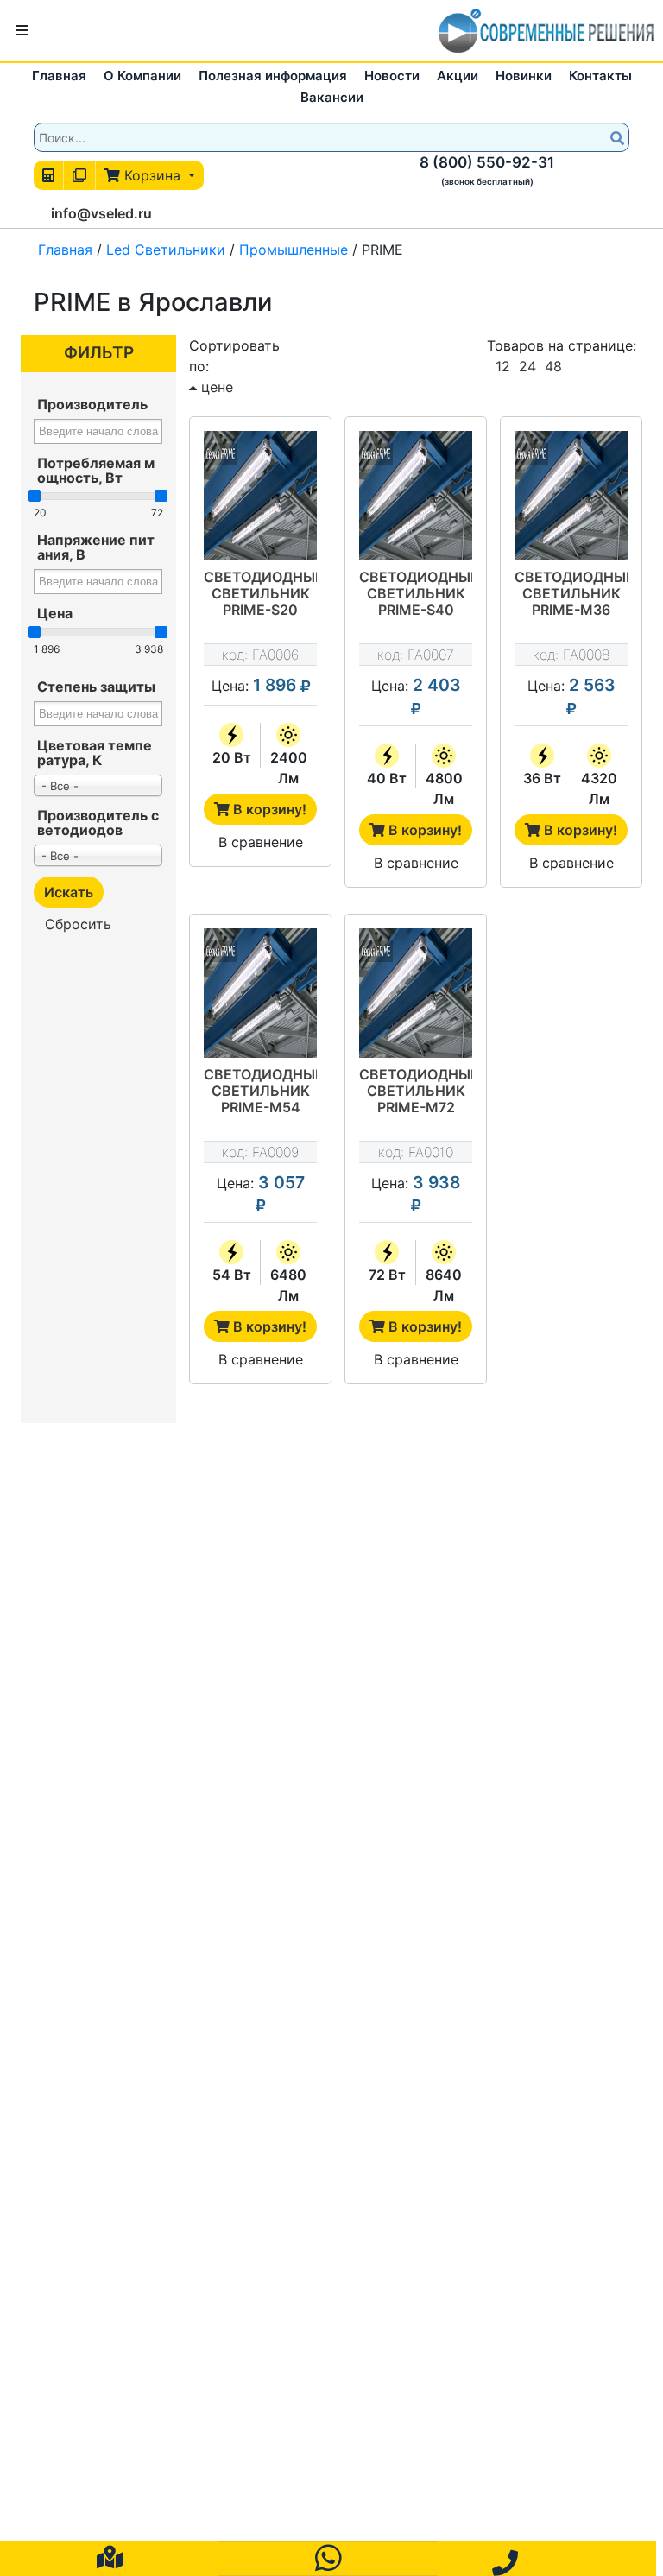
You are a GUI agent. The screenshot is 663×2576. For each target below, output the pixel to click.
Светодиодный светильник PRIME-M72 (416, 1091)
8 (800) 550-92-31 (487, 162)
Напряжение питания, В (96, 547)
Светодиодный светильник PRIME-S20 (260, 594)
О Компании (142, 76)
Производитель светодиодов (98, 823)
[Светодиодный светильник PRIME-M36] (571, 496)
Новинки (524, 76)
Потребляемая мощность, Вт (96, 470)
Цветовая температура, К (95, 753)
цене (215, 387)
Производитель (92, 404)
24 (527, 366)
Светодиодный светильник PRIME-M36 (571, 594)
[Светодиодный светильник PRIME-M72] (416, 993)
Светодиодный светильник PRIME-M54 (260, 1091)
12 (503, 366)
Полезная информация (273, 76)
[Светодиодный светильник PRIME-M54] (260, 993)
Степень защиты (96, 687)
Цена (55, 613)
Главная (59, 76)
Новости (392, 76)
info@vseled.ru (101, 213)
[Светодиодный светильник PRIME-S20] (260, 496)
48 (553, 366)
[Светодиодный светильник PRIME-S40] (416, 496)
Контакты (600, 76)
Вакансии (332, 97)
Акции (458, 76)
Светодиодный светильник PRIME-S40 (416, 594)
